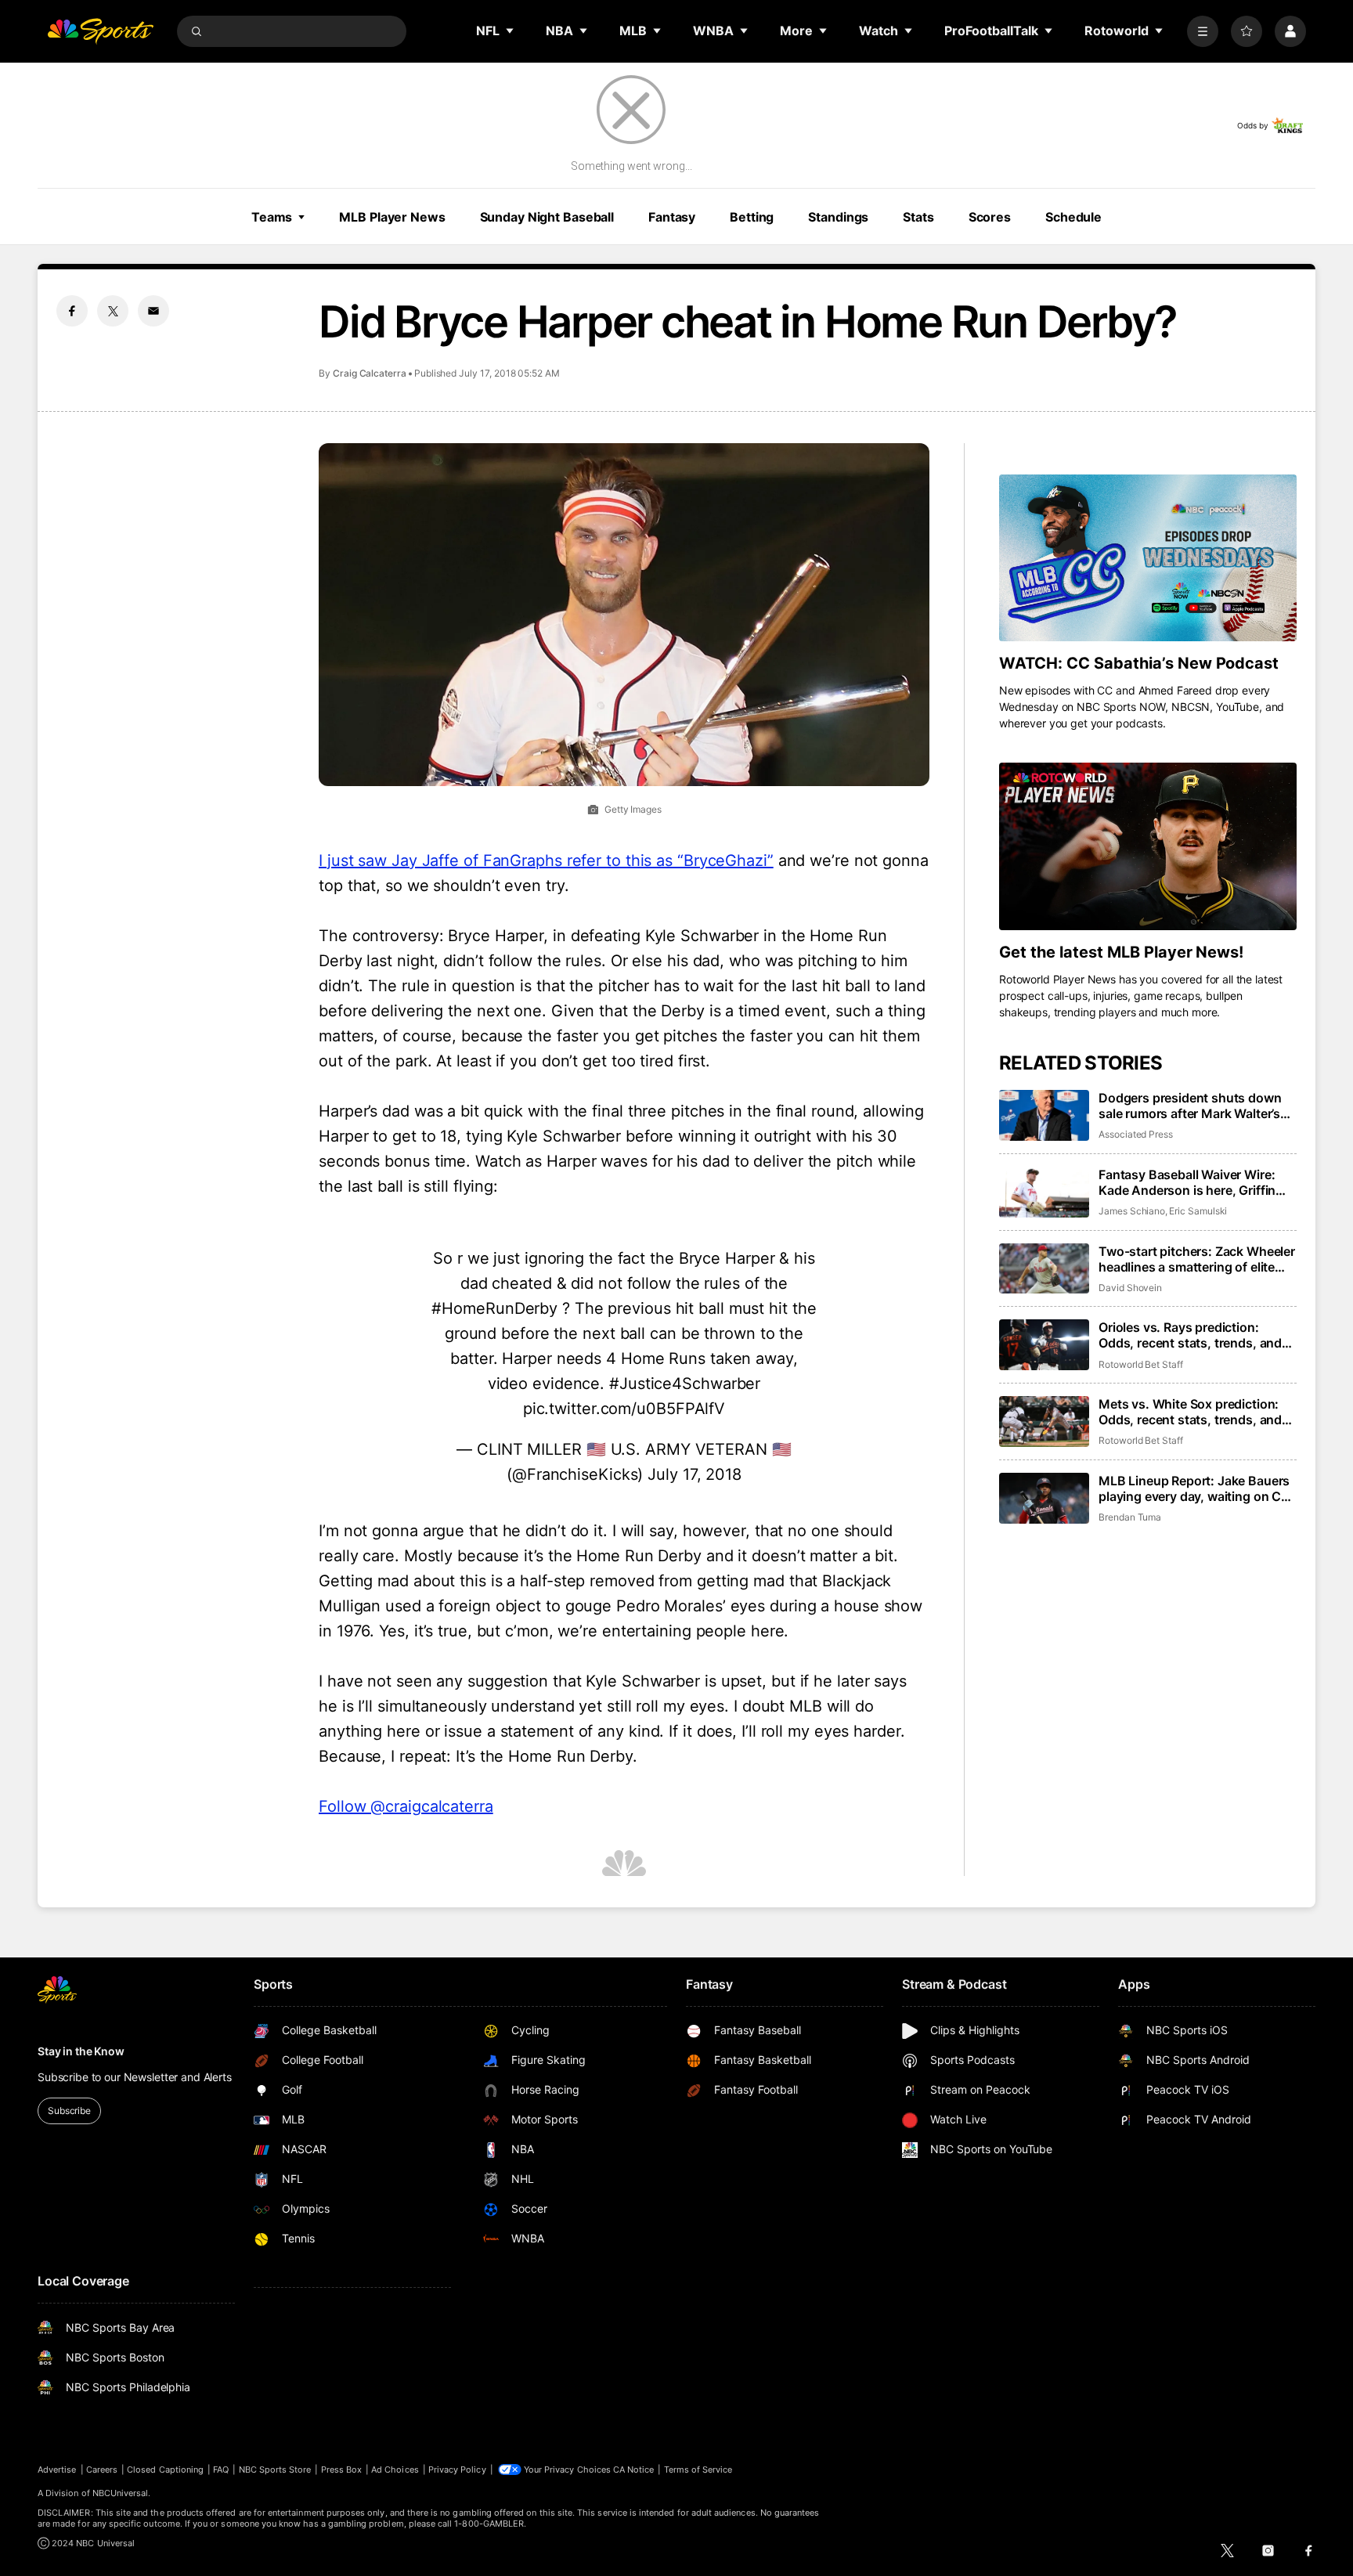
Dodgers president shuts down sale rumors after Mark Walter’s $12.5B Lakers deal (1190, 1106)
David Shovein (1130, 1288)
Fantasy (672, 217)
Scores (990, 217)
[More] (1203, 31)
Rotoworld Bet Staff (1141, 1364)
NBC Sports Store (275, 2470)
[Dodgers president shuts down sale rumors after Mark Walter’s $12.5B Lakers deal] (1044, 1115)
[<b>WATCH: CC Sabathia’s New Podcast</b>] (1148, 558)
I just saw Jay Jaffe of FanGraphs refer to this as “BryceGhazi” (546, 860)
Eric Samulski (1198, 1211)
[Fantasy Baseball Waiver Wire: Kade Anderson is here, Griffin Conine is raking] (1044, 1192)
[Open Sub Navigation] (511, 31)
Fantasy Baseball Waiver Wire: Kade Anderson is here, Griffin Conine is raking (1187, 1182)
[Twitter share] (113, 311)
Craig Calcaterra (370, 373)
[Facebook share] (72, 311)
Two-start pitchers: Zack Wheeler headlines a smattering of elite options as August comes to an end (1197, 1259)
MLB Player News (392, 217)
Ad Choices (395, 2470)
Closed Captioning (165, 2470)
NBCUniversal (121, 2493)
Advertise (57, 2470)
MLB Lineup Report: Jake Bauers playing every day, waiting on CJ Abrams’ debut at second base (1194, 1488)
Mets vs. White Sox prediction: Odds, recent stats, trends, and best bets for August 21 (1190, 1412)
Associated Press (1136, 1134)
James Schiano (1132, 1211)
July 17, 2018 (695, 1474)
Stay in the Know (81, 2051)
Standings (838, 217)
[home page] (100, 31)
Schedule (1073, 217)
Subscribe (69, 2111)
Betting (752, 217)
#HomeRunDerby (494, 1308)
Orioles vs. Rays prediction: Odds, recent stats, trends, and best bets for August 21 (1190, 1335)
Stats (918, 217)
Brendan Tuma (1130, 1517)
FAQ (221, 2470)
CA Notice (634, 2470)
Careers (102, 2470)
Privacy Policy (457, 2470)
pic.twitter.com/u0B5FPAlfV (624, 1409)
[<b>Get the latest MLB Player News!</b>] (1148, 846)
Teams (272, 217)
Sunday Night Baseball (547, 217)
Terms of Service (698, 2470)
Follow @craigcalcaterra (406, 1806)
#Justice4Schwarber (685, 1384)
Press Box (342, 2470)
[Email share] (153, 311)
